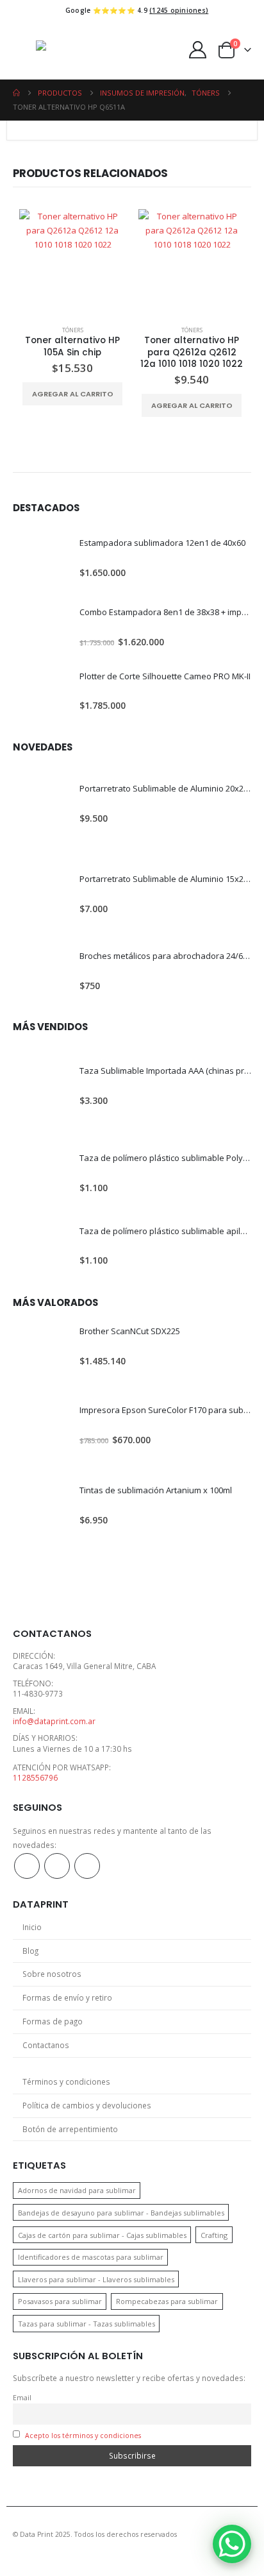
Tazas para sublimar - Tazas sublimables (87, 2324)
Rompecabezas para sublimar (167, 2301)
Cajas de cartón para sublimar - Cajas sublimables (102, 2235)
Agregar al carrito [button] (73, 394)
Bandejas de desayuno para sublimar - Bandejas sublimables (121, 2213)
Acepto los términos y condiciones (83, 2436)
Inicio (32, 1927)
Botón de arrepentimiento (70, 2129)
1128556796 (35, 1777)
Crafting (214, 2235)
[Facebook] (21, 10)
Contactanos (46, 2045)
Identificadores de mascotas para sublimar (91, 2257)
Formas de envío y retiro (67, 1997)
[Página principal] (16, 93)
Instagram (57, 1866)
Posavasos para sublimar (60, 2301)
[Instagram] (44, 10)
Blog (30, 1951)
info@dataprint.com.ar (54, 1721)
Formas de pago (53, 2021)
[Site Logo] (85, 50)
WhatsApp (87, 1866)
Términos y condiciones (66, 2081)
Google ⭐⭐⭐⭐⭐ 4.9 (137, 10)
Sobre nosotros (52, 1974)
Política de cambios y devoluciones (87, 2105)
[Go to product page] (72, 262)
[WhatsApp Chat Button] (232, 2544)
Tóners (73, 330)
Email (22, 2398)
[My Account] (198, 50)
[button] (24, 50)
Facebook (27, 1866)
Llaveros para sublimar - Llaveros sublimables (96, 2279)
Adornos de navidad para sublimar (77, 2190)
